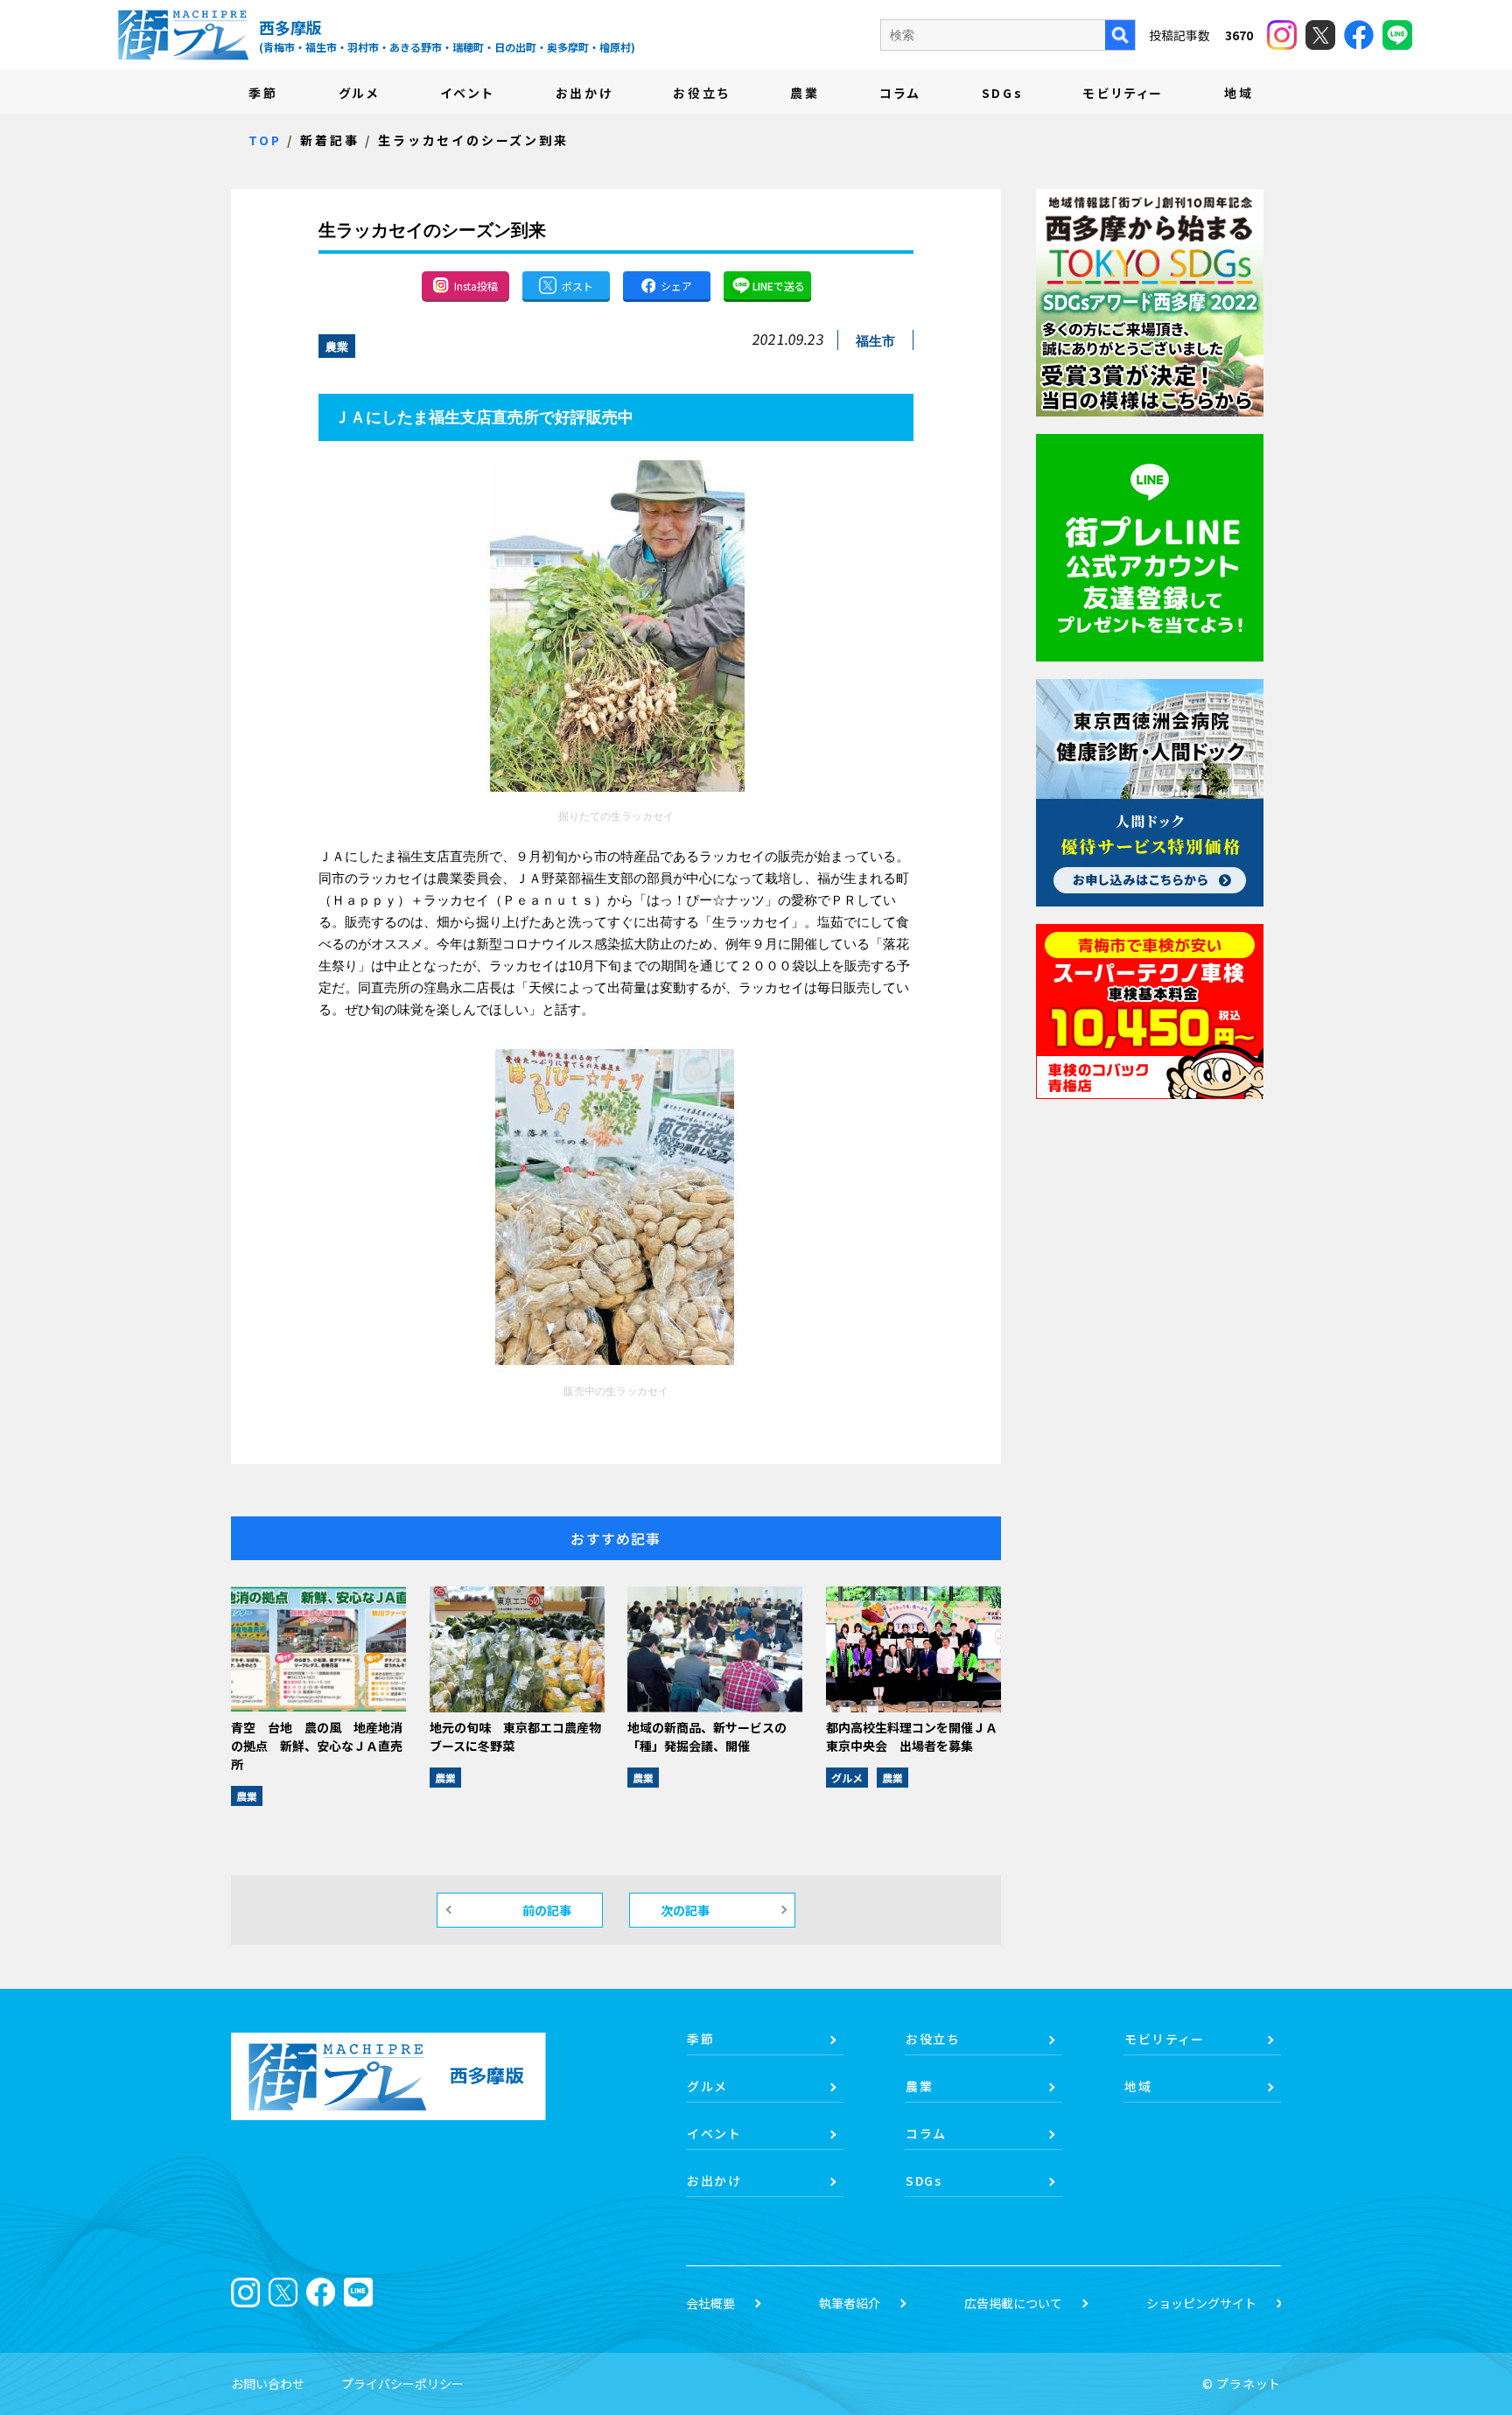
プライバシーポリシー (402, 2383)
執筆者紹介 (850, 2303)
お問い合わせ (268, 2383)
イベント (468, 93)
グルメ (359, 93)
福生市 (875, 341)
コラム (900, 93)
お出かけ (584, 93)
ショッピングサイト (1201, 2303)
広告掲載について (1013, 2303)
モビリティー (1123, 93)
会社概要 (710, 2303)
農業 (805, 93)
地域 (1239, 93)
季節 (263, 93)
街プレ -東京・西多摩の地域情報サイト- (183, 35)
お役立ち (701, 93)
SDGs (1003, 93)
